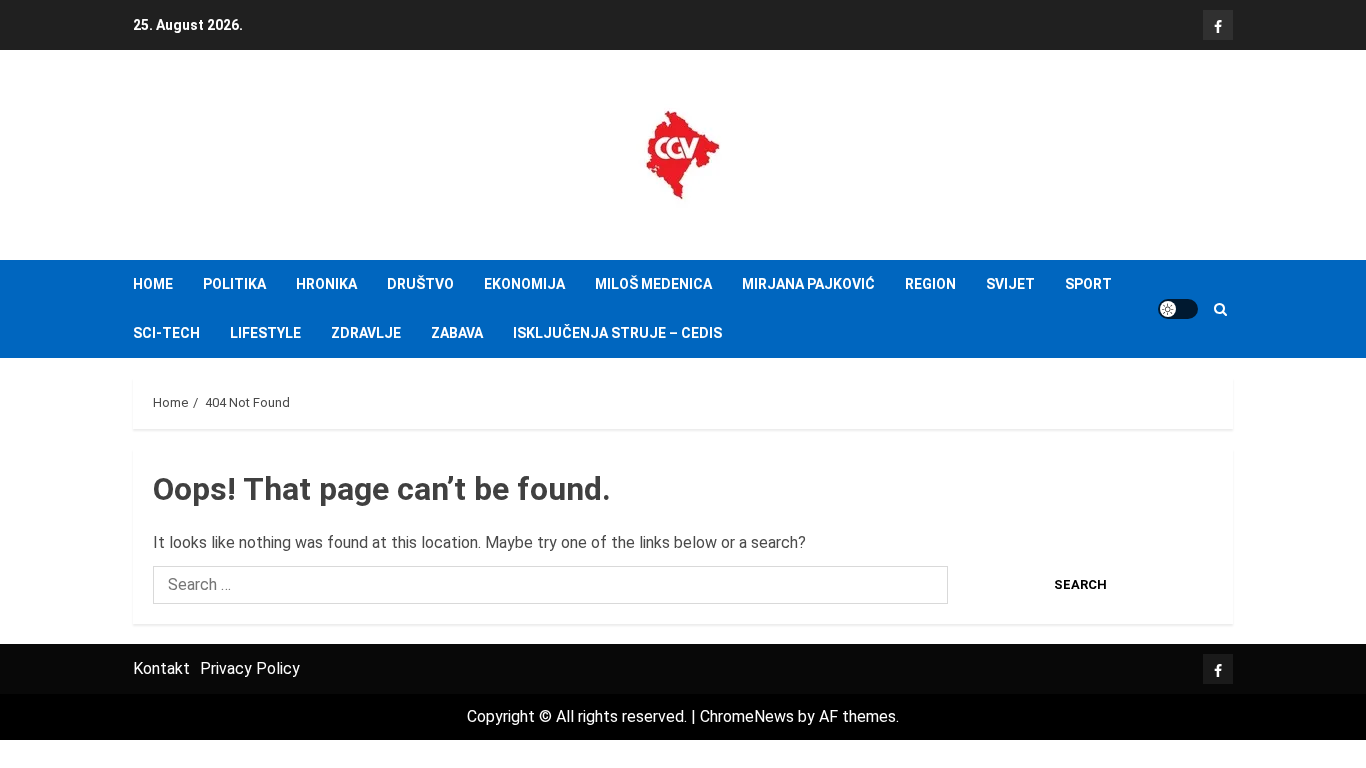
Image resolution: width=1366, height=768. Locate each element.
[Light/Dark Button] (1178, 309)
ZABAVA (457, 333)
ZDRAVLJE (366, 333)
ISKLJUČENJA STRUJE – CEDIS (617, 333)
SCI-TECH (166, 333)
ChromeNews (747, 716)
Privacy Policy (250, 668)
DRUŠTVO (420, 284)
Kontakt (161, 668)
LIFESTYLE (265, 333)
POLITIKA (234, 284)
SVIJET (1010, 284)
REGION (930, 284)
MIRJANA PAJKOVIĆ (808, 284)
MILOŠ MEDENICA (653, 284)
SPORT (1088, 284)
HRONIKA (326, 284)
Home (153, 284)
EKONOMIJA (524, 284)
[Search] (1220, 309)
